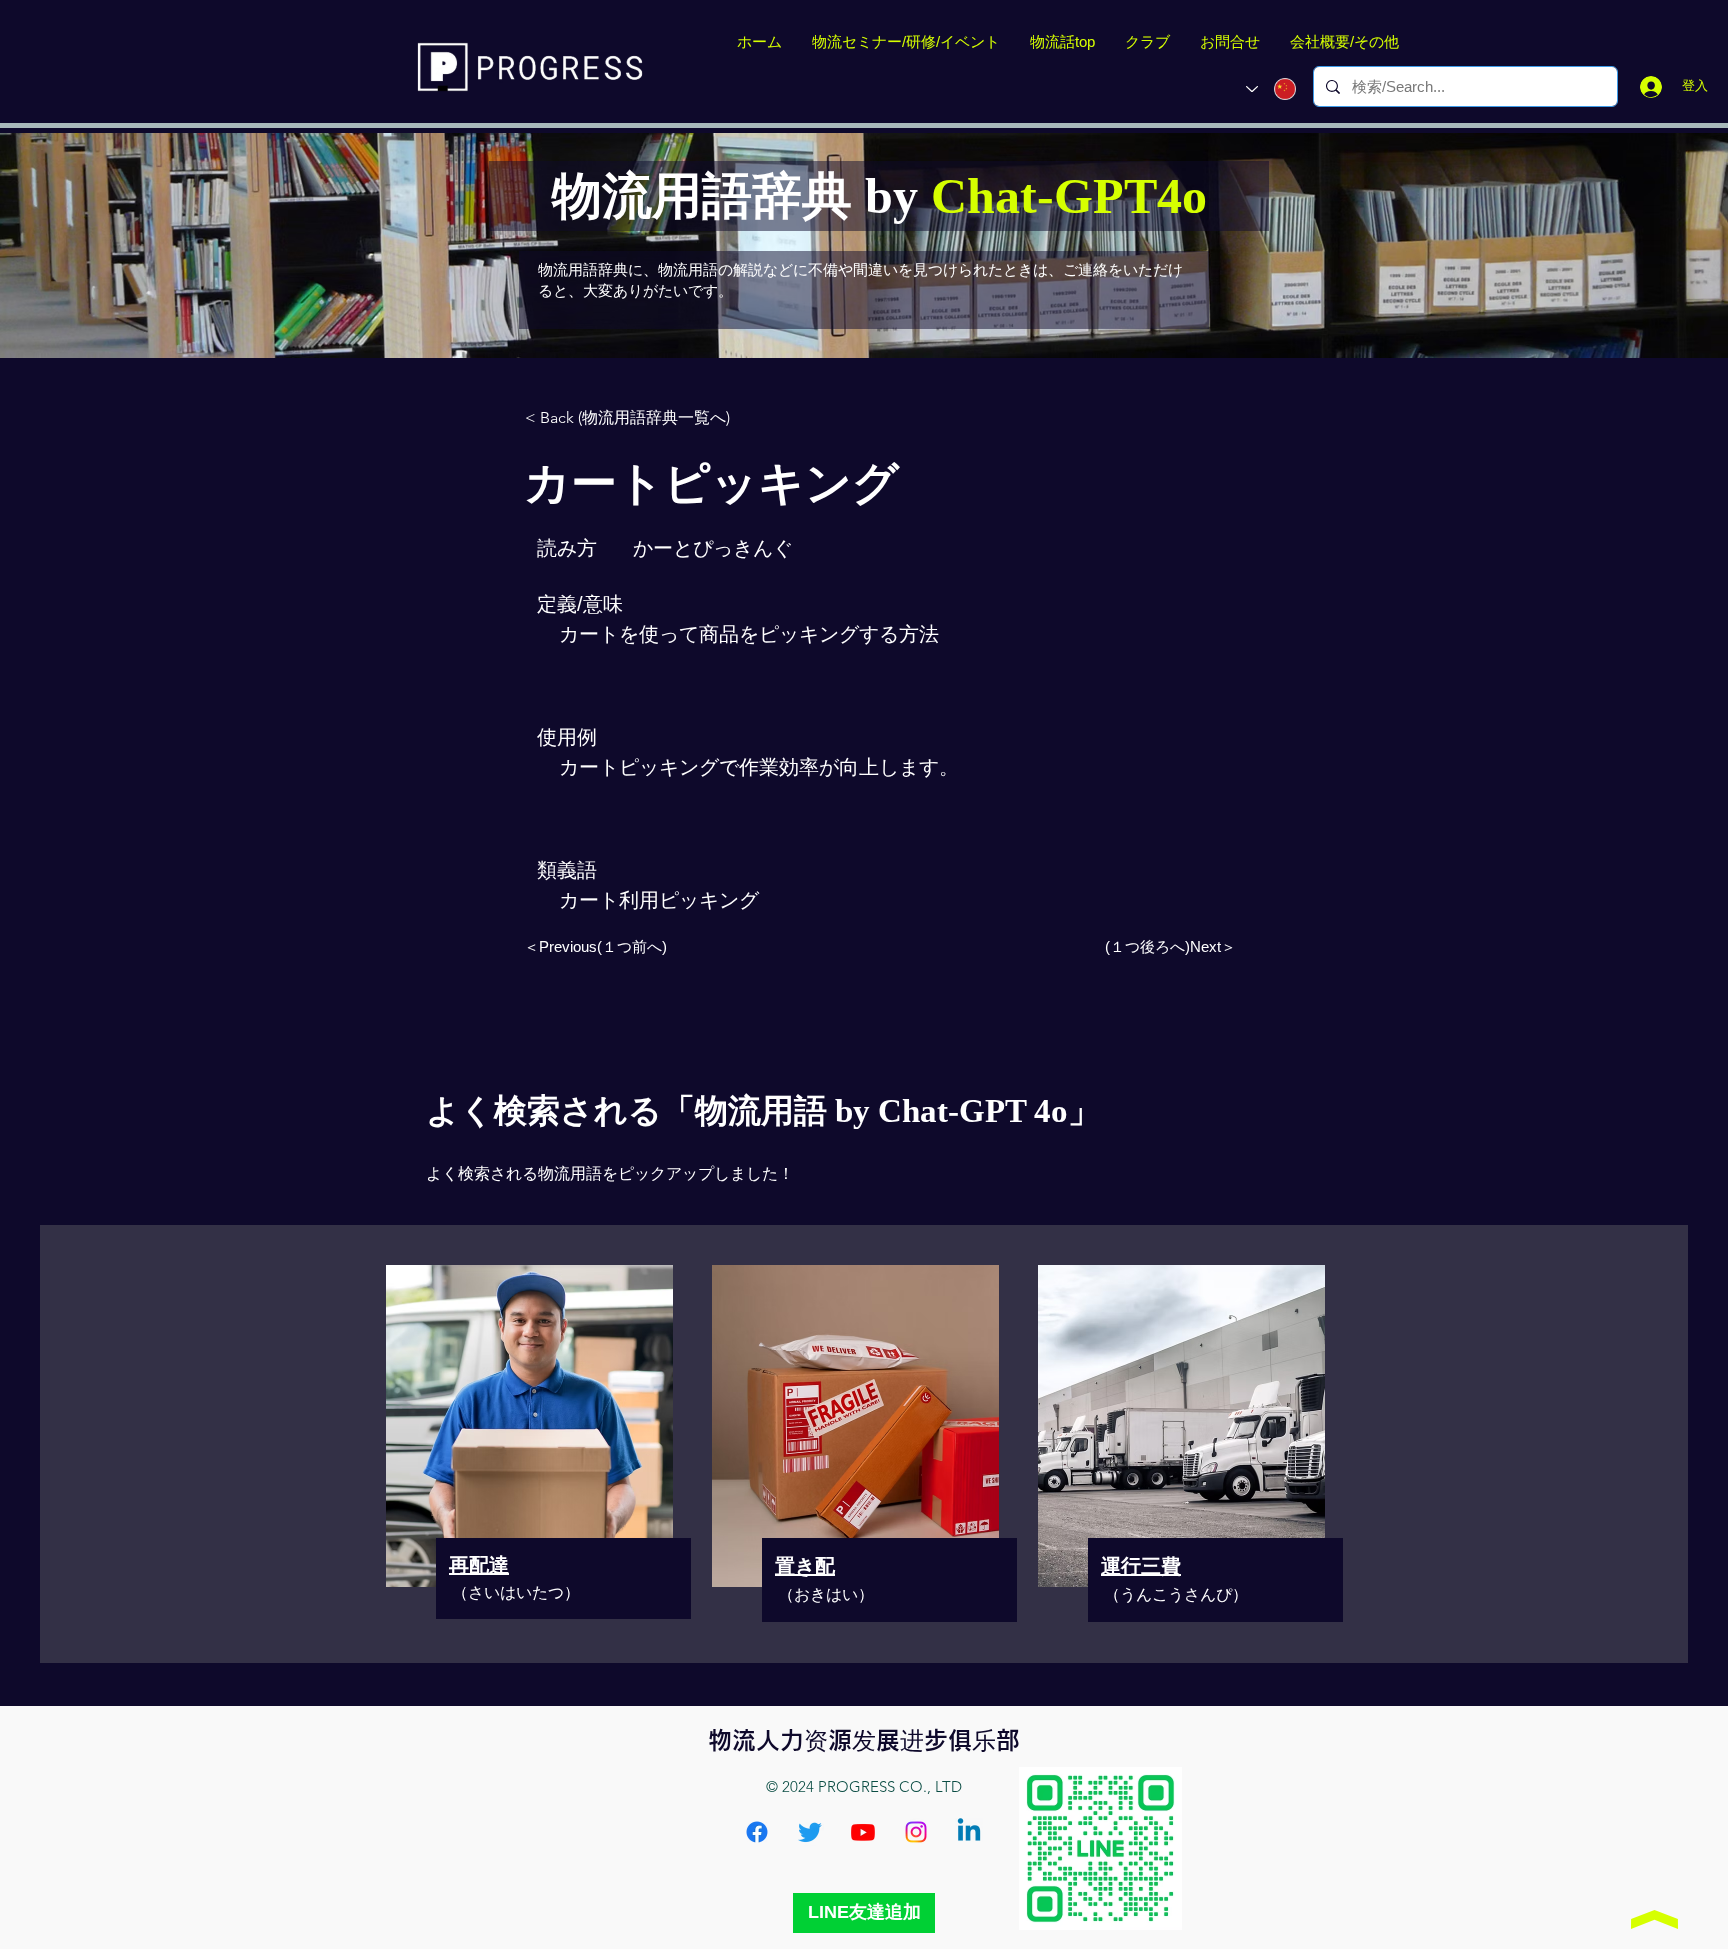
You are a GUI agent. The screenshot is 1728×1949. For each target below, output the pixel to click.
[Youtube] (863, 1832)
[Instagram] (916, 1832)
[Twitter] (810, 1832)
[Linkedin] (969, 1832)
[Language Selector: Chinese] (1271, 89)
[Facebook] (757, 1832)
